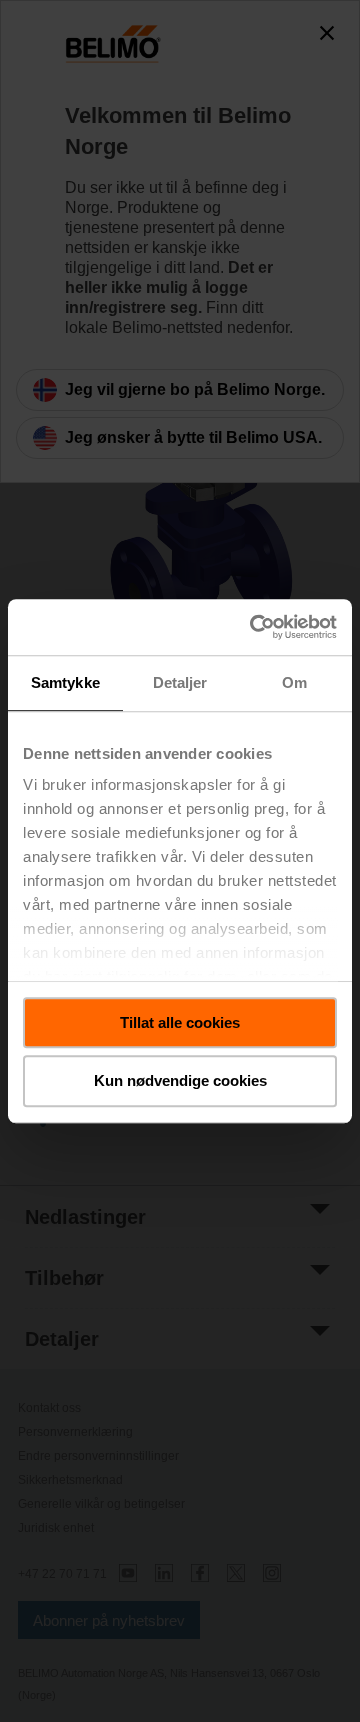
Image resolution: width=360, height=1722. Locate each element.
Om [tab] (294, 682)
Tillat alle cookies (180, 1022)
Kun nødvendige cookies (180, 1081)
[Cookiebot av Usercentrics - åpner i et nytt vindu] (254, 627)
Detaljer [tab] (180, 682)
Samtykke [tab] (65, 682)
